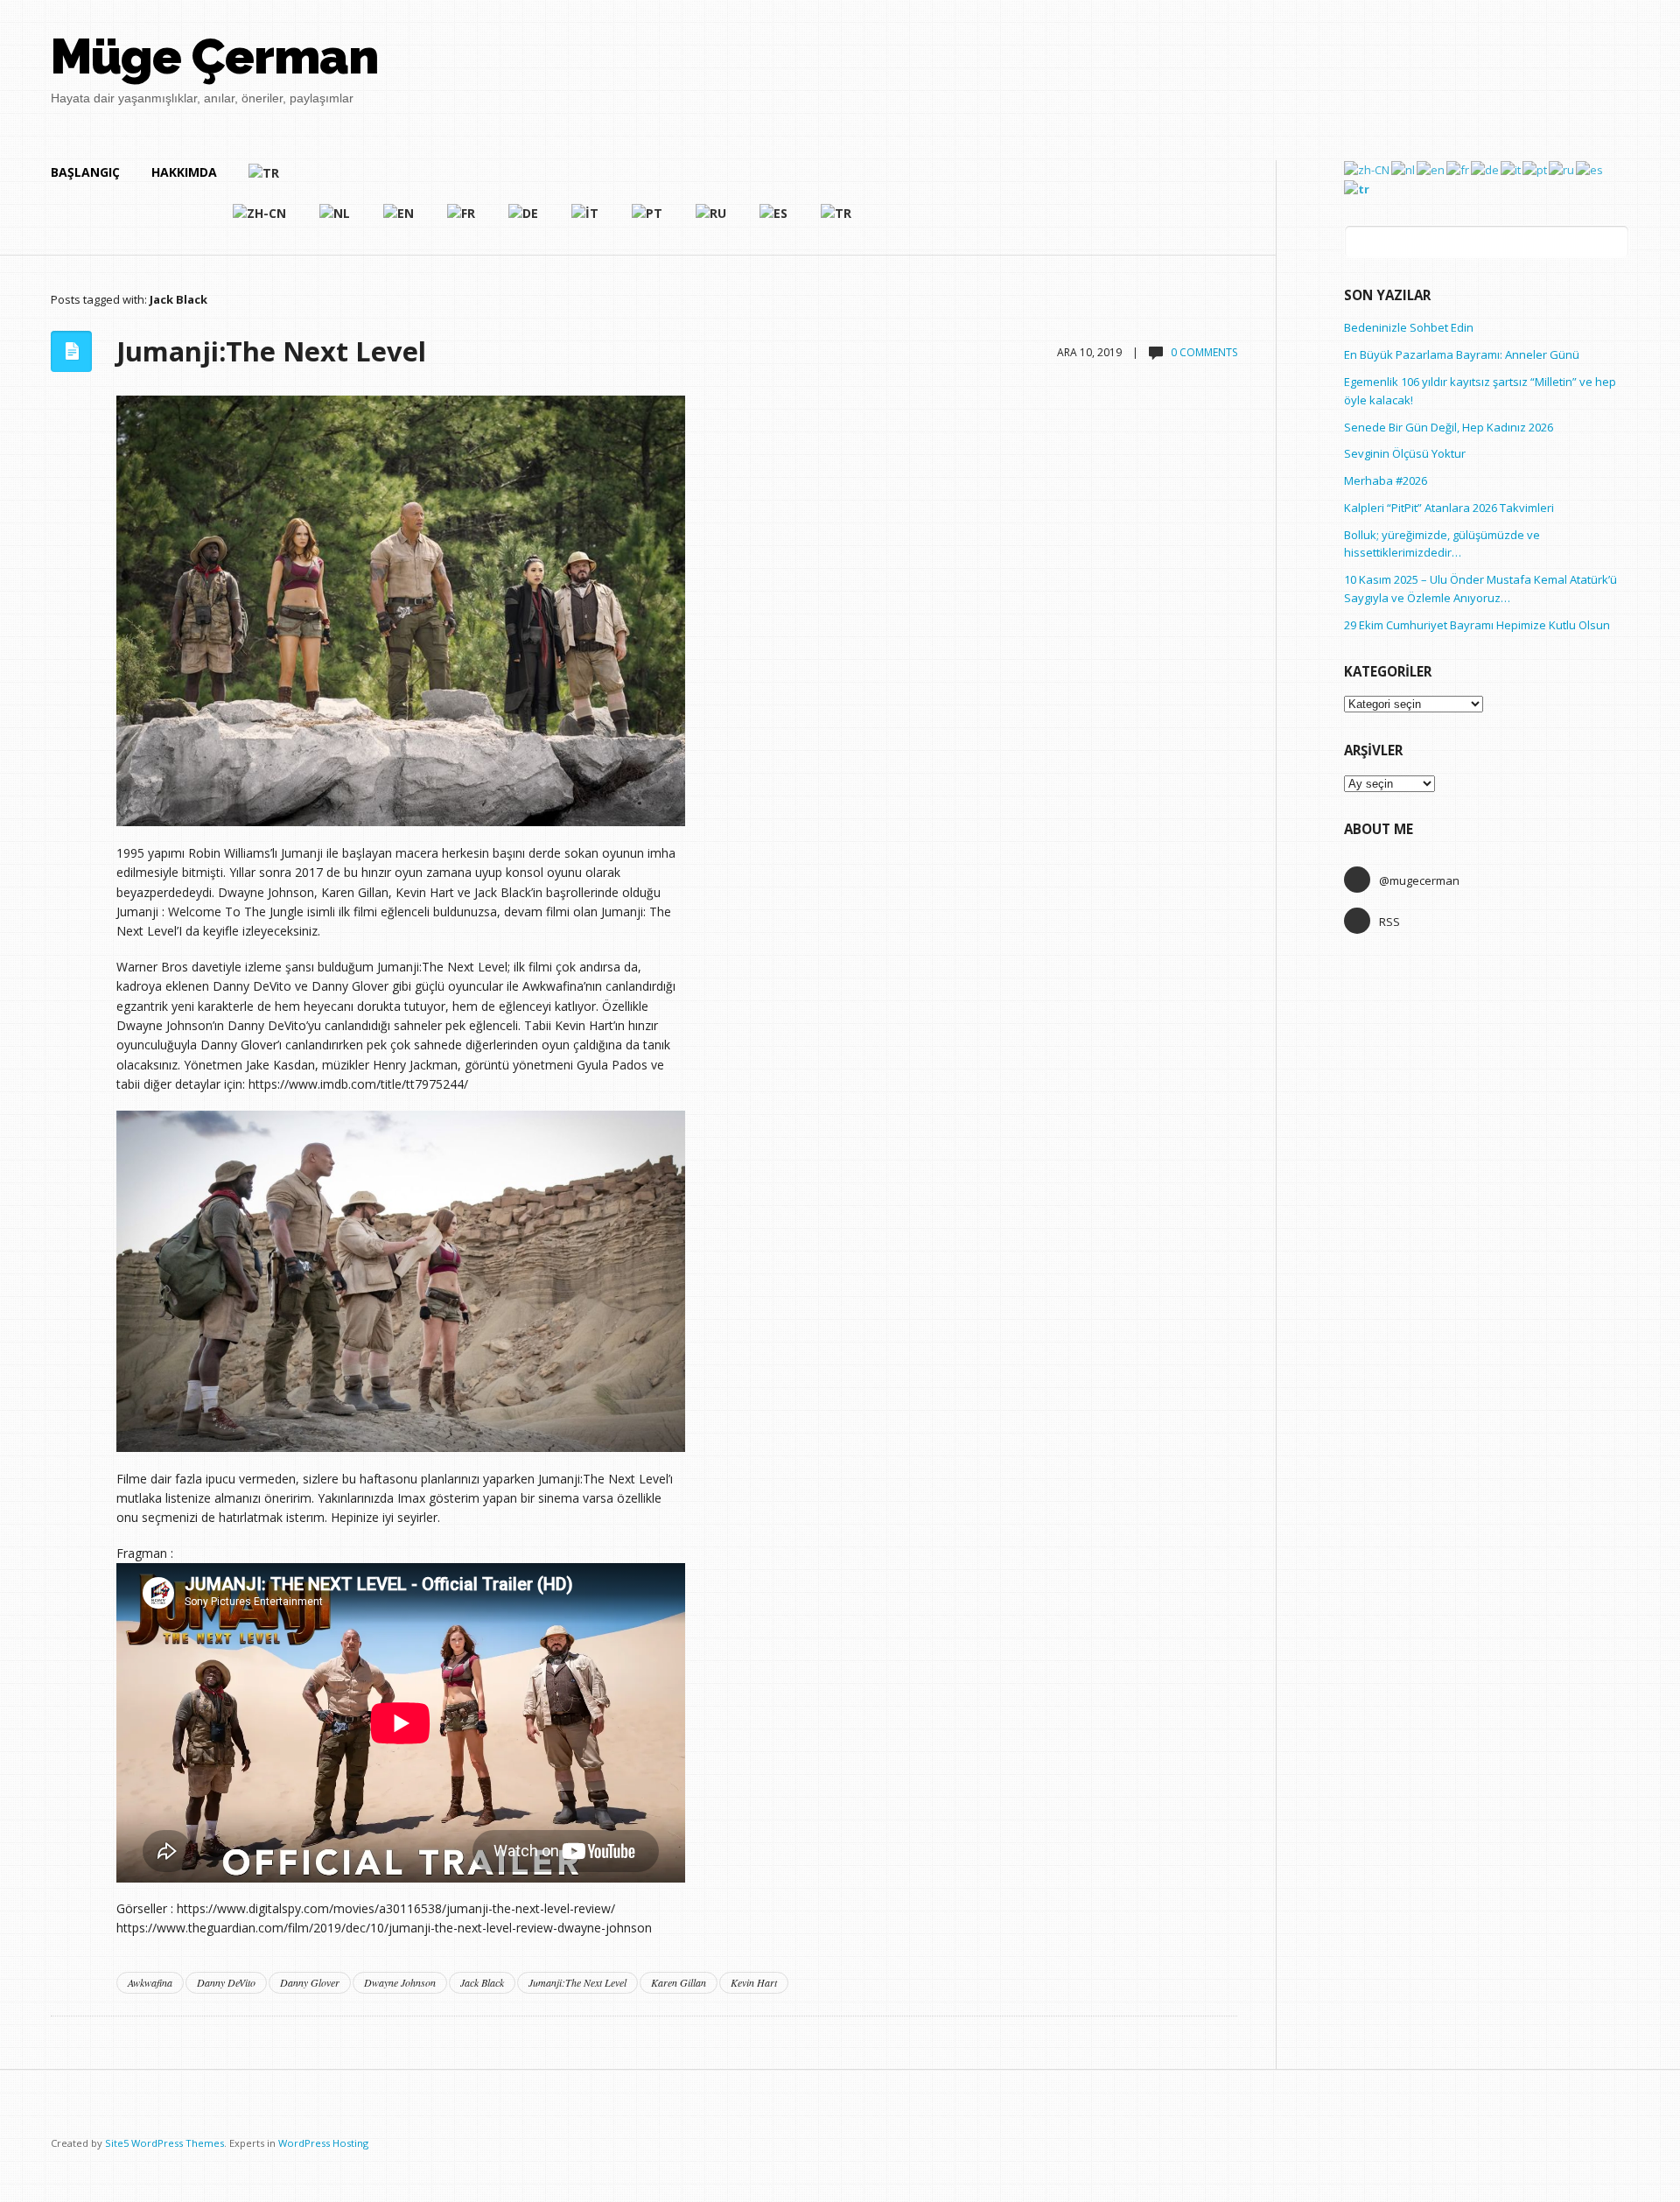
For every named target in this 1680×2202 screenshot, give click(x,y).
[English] (399, 221)
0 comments (1204, 352)
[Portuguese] (648, 221)
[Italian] (586, 221)
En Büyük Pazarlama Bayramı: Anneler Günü (1462, 354)
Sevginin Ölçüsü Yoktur (1405, 453)
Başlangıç (85, 172)
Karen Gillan (679, 1982)
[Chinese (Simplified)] (260, 221)
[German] (524, 221)
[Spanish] (774, 221)
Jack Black (482, 1982)
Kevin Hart (754, 1982)
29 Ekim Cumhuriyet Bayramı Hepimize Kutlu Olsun (1477, 625)
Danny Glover (310, 1982)
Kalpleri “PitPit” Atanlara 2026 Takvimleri (1449, 508)
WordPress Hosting (323, 2143)
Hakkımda (184, 172)
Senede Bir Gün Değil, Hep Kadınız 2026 (1449, 427)
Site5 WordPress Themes (164, 2143)
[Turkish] (551, 180)
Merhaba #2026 (1386, 480)
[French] (462, 221)
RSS (1389, 922)
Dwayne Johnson (400, 1982)
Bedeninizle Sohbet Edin (1409, 327)
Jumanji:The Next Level (271, 351)
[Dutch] (336, 221)
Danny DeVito (226, 1982)
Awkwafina (150, 1982)
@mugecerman (1419, 880)
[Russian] (712, 221)
